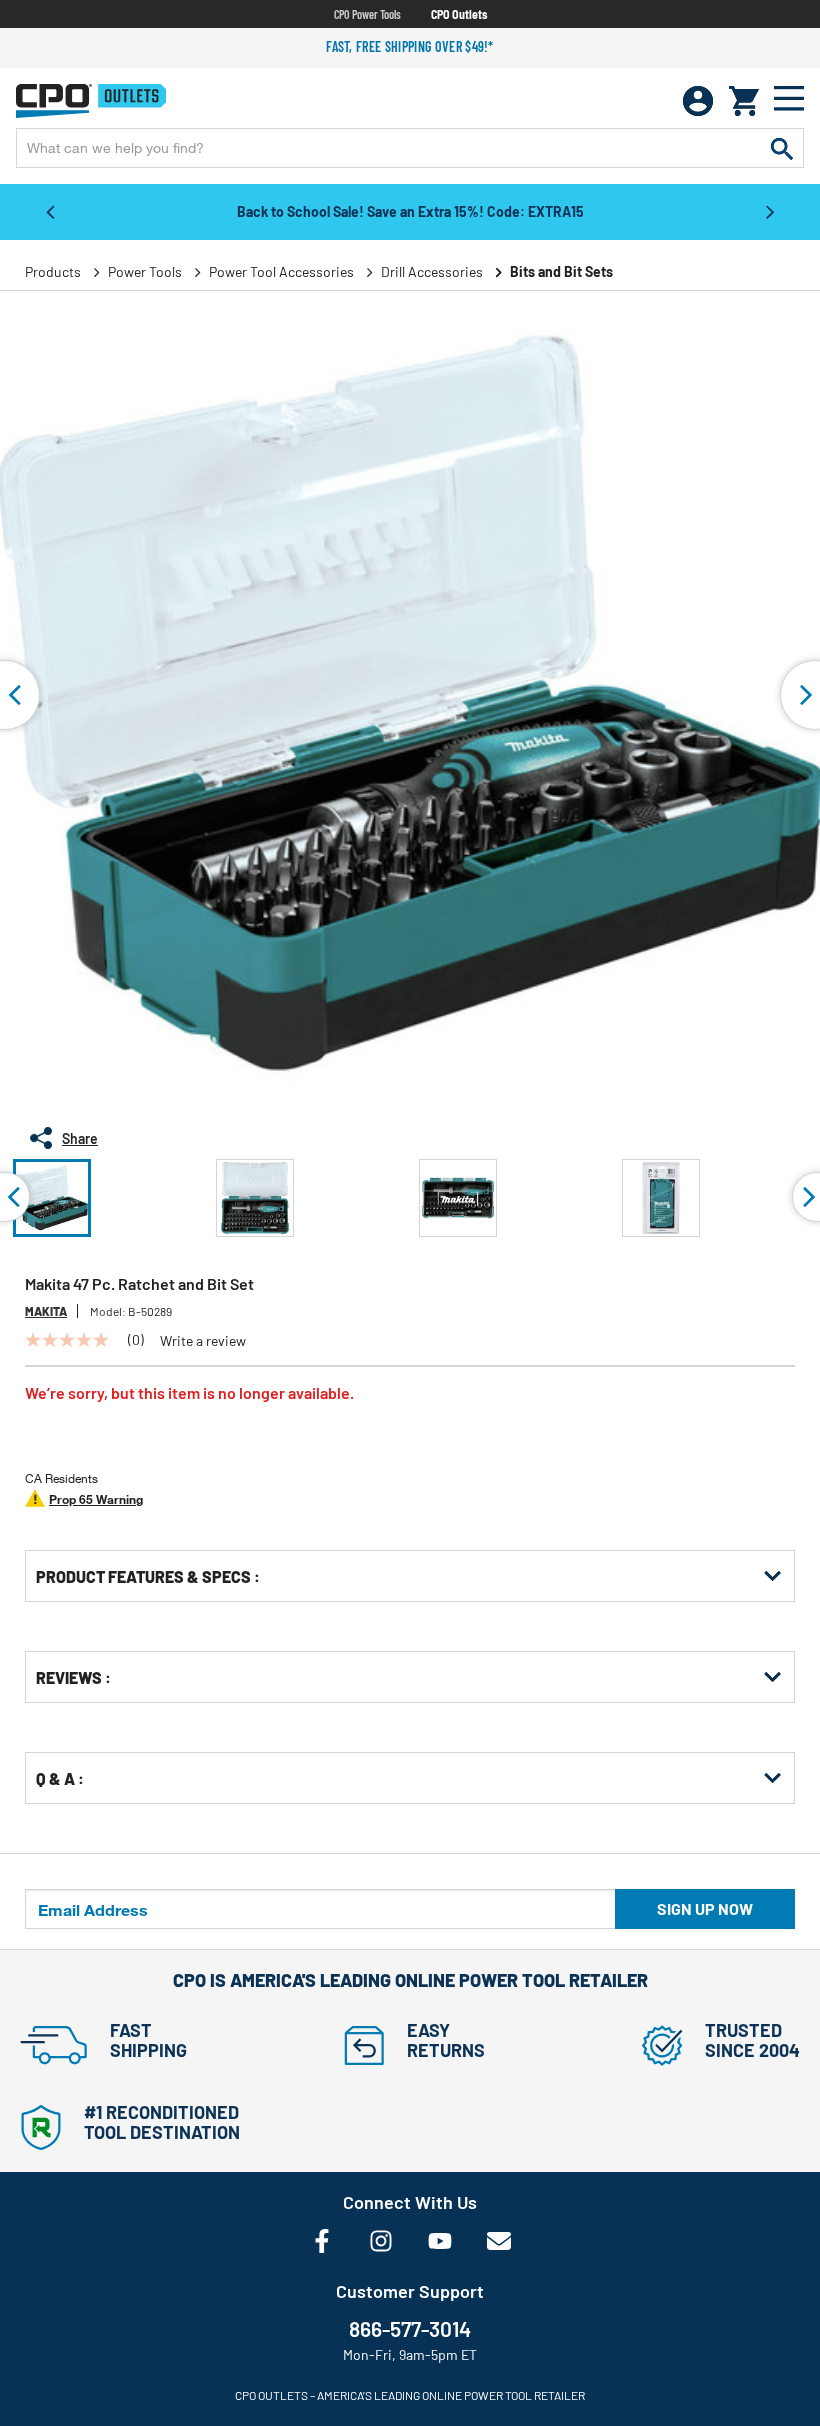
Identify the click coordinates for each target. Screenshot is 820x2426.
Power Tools (145, 271)
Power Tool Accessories (281, 271)
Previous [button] (50, 211)
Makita (46, 1311)
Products (53, 271)
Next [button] (770, 211)
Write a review (203, 1341)
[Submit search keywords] (782, 148)
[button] (52, 1198)
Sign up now (705, 1908)
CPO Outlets (459, 14)
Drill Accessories (432, 271)
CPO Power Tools (367, 14)
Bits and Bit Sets (561, 271)
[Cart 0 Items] (744, 101)
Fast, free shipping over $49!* (410, 46)
